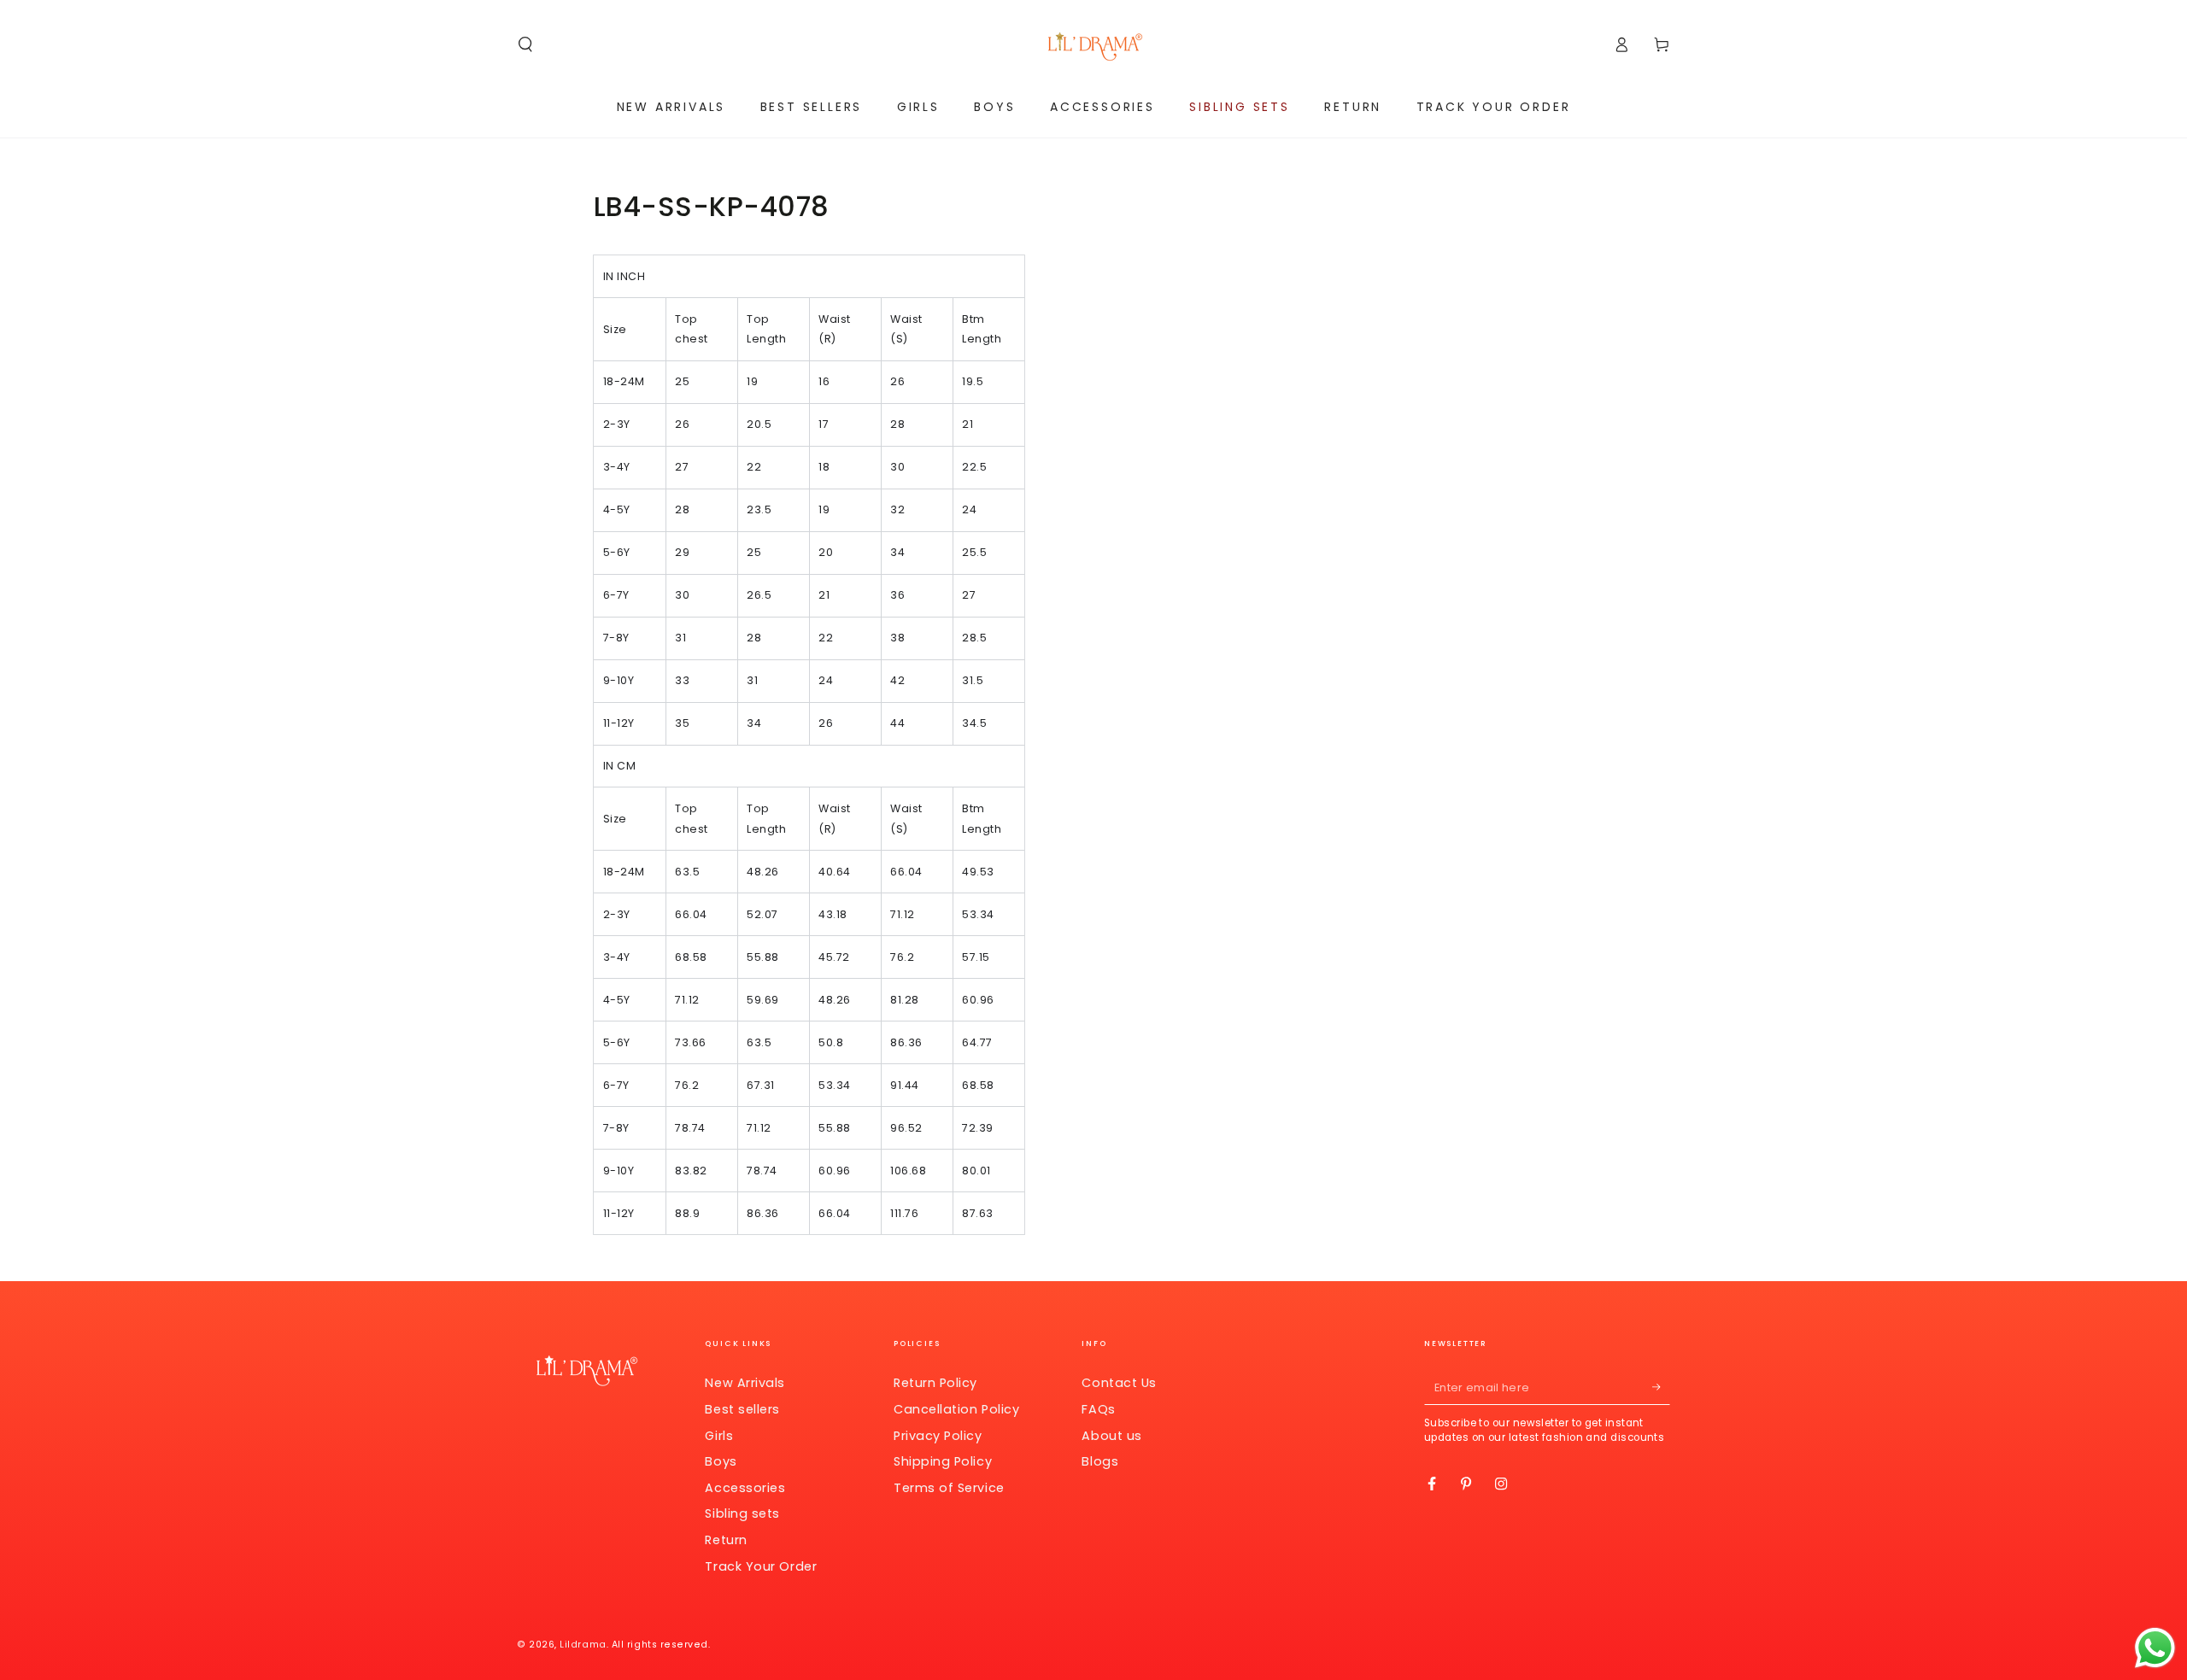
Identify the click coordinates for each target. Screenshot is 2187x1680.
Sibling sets (742, 1513)
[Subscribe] (1661, 1387)
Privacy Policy (938, 1436)
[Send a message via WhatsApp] (2155, 1648)
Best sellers (742, 1409)
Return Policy (935, 1383)
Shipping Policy (943, 1461)
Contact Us (1119, 1383)
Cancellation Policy (956, 1409)
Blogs (1100, 1461)
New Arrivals (745, 1383)
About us (1111, 1436)
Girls (719, 1436)
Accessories (745, 1488)
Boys (721, 1461)
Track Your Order (761, 1566)
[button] (526, 44)
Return (726, 1540)
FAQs (1098, 1409)
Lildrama (583, 1645)
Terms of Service (949, 1488)
